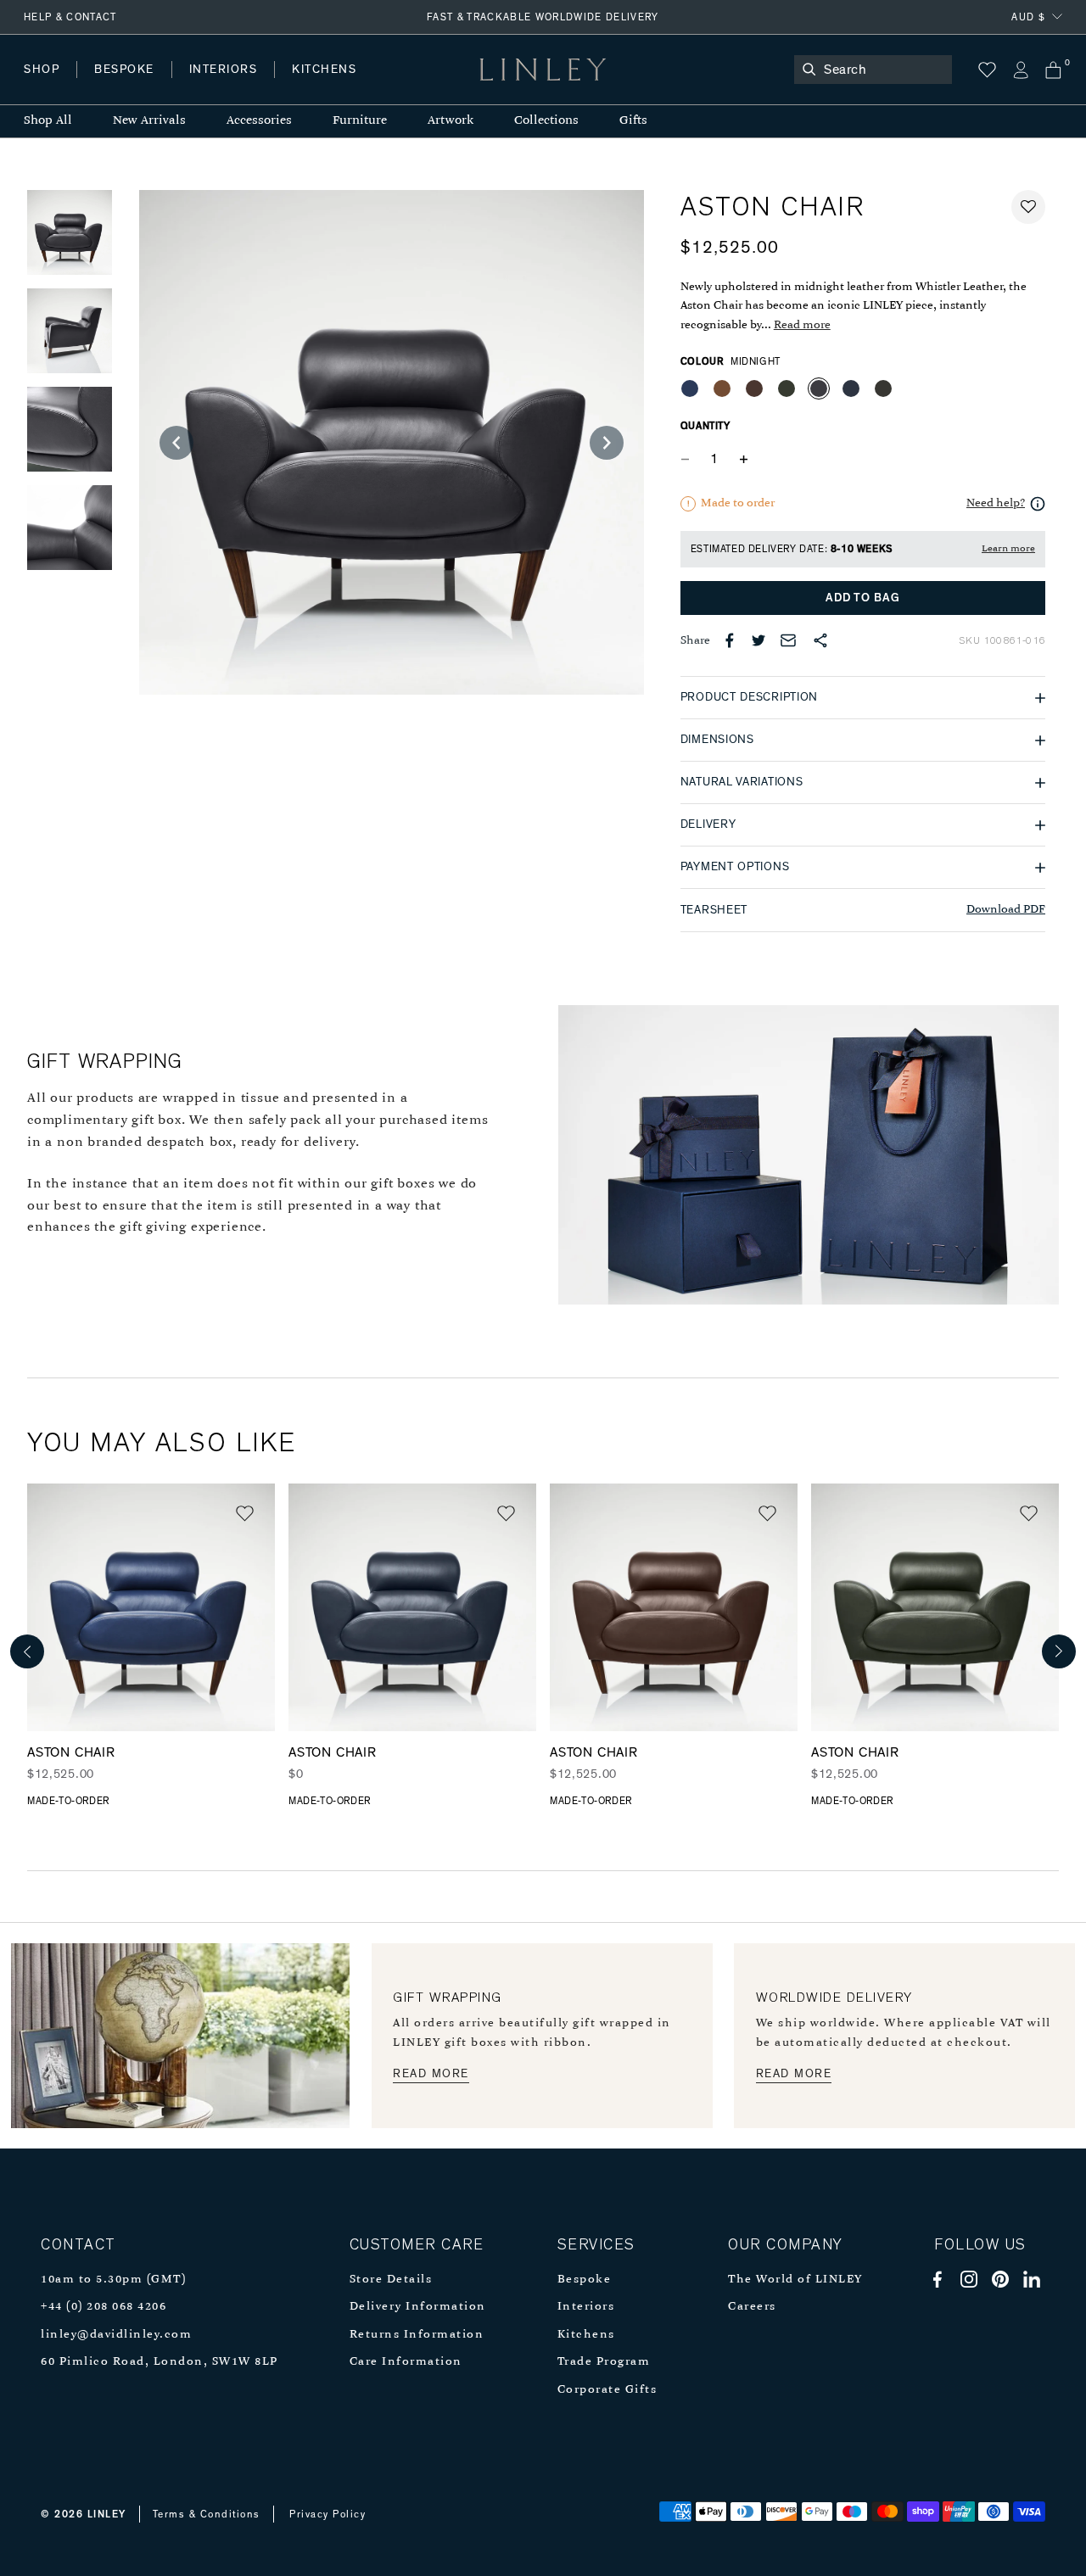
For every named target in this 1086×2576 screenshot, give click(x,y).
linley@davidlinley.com (116, 2335)
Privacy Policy (327, 2514)
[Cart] (1053, 70)
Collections (546, 121)
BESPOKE (124, 70)
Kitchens (586, 2335)
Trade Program (604, 2362)
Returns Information (417, 2335)
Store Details (391, 2280)
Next (1059, 1651)
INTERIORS (224, 70)
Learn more (1008, 549)
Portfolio (312, 86)
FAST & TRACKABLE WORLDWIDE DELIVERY (543, 17)
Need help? (996, 503)
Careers (752, 2307)
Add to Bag (862, 598)
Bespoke (585, 2280)
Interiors (586, 2307)
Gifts (633, 121)
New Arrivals (149, 121)
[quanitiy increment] (744, 459)
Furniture (360, 121)
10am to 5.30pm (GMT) (113, 2280)
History (224, 86)
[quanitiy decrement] (689, 459)
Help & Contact (70, 17)
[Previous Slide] (176, 443)
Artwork (451, 121)
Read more (802, 325)
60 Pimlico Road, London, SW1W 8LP (160, 2362)
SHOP (42, 70)
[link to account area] (1020, 70)
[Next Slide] (607, 443)
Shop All (48, 121)
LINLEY (107, 2514)
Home (41, 86)
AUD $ (1028, 17)
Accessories (259, 121)
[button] (1028, 207)
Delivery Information (418, 2307)
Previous (27, 1651)
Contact (400, 86)
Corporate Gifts (607, 2390)
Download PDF (1006, 910)
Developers (131, 86)
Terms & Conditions (207, 2514)
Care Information (406, 2362)
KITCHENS (324, 70)
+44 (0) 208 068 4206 (104, 2307)
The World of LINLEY (795, 2280)
